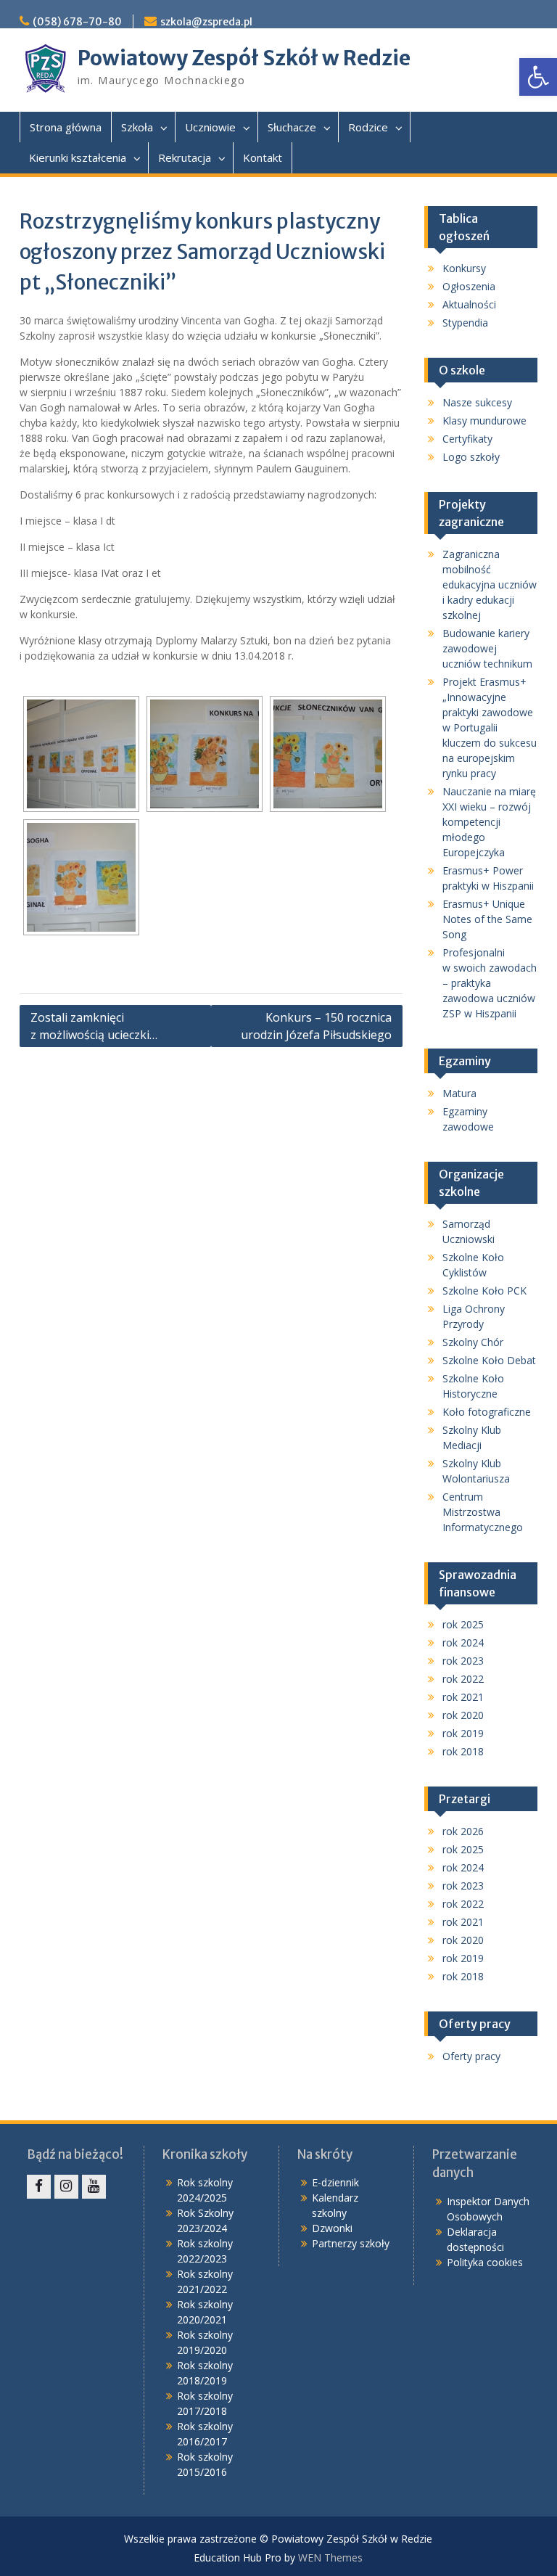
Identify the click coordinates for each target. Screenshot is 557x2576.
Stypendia (465, 323)
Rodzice (368, 127)
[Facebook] (39, 2187)
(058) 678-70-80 (77, 22)
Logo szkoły (471, 457)
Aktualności (469, 304)
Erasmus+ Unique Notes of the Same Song (487, 919)
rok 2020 (463, 1715)
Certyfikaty (467, 439)
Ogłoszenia (469, 286)
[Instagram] (66, 2187)
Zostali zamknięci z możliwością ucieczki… (94, 1026)
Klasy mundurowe (484, 421)
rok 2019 (463, 1733)
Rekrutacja (185, 157)
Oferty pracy (471, 2056)
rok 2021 (463, 1697)
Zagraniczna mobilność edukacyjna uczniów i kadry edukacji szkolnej (490, 584)
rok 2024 (463, 1642)
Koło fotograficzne (487, 1412)
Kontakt (263, 157)
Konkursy (464, 268)
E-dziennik (335, 2182)
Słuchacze (292, 127)
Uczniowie (210, 127)
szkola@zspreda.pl (206, 22)
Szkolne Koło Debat (489, 1360)
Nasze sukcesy (477, 402)
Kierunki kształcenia (78, 157)
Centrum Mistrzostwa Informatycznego (483, 1512)
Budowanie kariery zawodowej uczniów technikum (487, 648)
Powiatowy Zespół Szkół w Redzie (244, 58)
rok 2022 (463, 1679)
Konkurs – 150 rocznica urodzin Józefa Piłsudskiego (316, 1026)
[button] (538, 77)
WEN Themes (330, 2557)
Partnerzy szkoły (351, 2243)
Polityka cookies (485, 2262)
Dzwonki (332, 2228)
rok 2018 (463, 1751)
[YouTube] (94, 2187)
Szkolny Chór (473, 1342)
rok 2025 (463, 1624)
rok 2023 (463, 1661)
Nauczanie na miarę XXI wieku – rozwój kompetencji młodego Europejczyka (489, 822)
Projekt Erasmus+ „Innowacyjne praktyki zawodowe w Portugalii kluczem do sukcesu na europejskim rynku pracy (490, 727)
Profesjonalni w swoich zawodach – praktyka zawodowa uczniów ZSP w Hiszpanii (490, 983)
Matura (459, 1093)
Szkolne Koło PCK (484, 1291)
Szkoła (137, 127)
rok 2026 (463, 1831)
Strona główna (66, 127)
